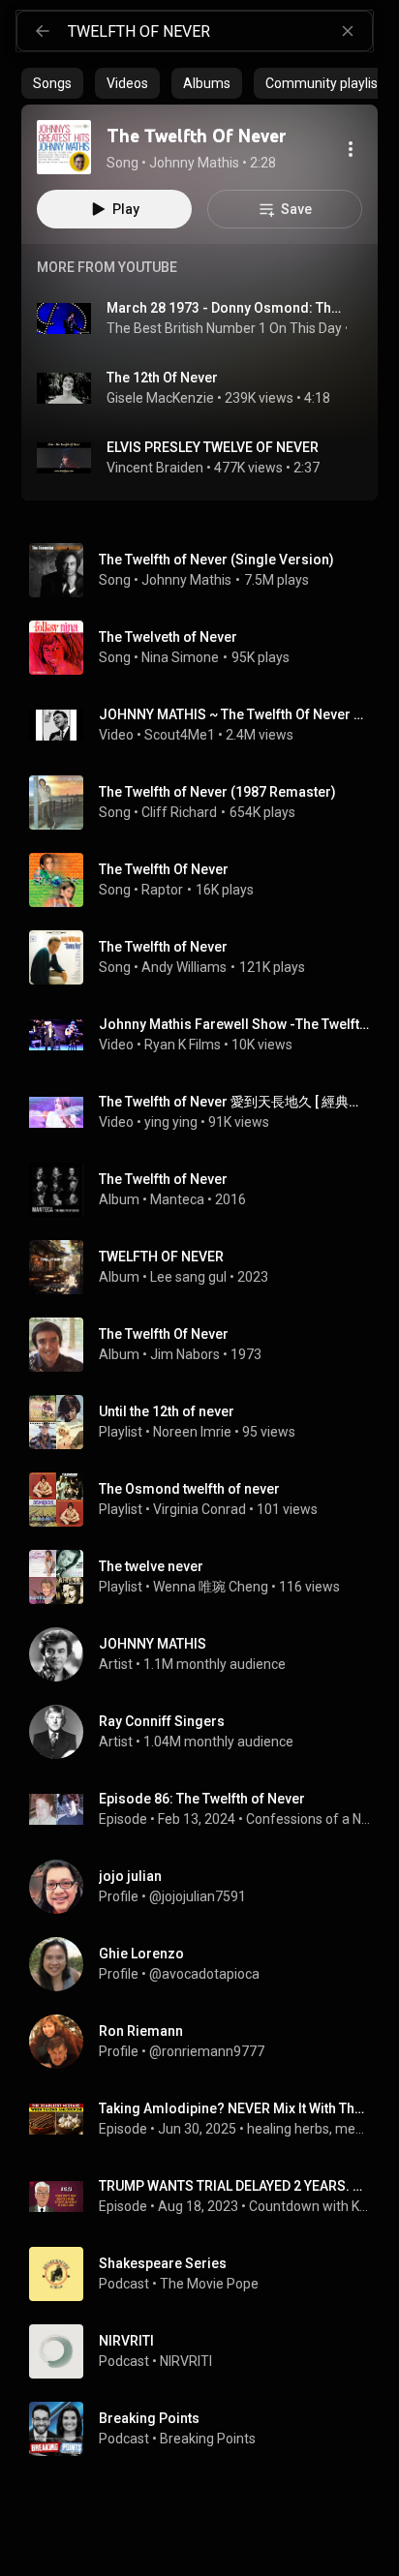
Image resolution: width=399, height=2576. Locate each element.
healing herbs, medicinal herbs (309, 2129)
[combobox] (220, 31)
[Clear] (348, 31)
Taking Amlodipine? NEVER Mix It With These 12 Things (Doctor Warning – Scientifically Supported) (235, 2108)
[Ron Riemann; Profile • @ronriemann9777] (207, 2042)
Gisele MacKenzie (160, 398)
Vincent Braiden (155, 468)
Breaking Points (208, 2439)
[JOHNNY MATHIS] (207, 1654)
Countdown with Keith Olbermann (310, 2206)
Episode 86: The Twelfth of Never (202, 1799)
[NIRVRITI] (207, 2351)
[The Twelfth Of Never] (64, 147)
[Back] (43, 31)
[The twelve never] (207, 1577)
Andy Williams (184, 967)
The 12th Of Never (162, 378)
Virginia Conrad (199, 1509)
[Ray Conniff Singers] (207, 1732)
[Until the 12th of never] (207, 1422)
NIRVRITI (186, 2361)
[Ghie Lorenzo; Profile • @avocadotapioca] (207, 1964)
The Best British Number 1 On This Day (224, 328)
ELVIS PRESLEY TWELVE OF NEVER (213, 447)
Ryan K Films (183, 1045)
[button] (64, 147)
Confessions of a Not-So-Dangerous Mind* (308, 1819)
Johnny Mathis (186, 580)
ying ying (171, 1122)
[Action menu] (351, 149)
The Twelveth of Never (168, 637)
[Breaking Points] (207, 2429)
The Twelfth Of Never (164, 869)
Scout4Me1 (180, 735)
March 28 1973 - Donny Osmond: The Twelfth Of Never (227, 308)
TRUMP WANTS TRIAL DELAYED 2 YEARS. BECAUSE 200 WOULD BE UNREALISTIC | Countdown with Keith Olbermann (235, 2186)
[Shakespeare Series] (207, 2274)
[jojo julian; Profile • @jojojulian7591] (207, 1887)
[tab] (52, 83)
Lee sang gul (188, 1277)
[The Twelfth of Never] (207, 1190)
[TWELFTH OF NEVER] (207, 1267)
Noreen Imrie (192, 1432)
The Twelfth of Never (163, 947)
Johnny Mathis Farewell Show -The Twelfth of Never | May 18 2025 (235, 1024)
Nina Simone (180, 657)
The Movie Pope (209, 2284)
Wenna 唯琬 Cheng (211, 1587)
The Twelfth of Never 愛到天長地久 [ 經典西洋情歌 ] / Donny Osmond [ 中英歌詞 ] (235, 1102)
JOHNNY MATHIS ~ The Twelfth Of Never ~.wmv (235, 714)
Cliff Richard (179, 812)
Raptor (162, 890)
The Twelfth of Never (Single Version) (216, 560)
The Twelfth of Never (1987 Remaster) (217, 792)
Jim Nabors (185, 1354)
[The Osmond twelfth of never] (207, 1500)
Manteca (177, 1199)
